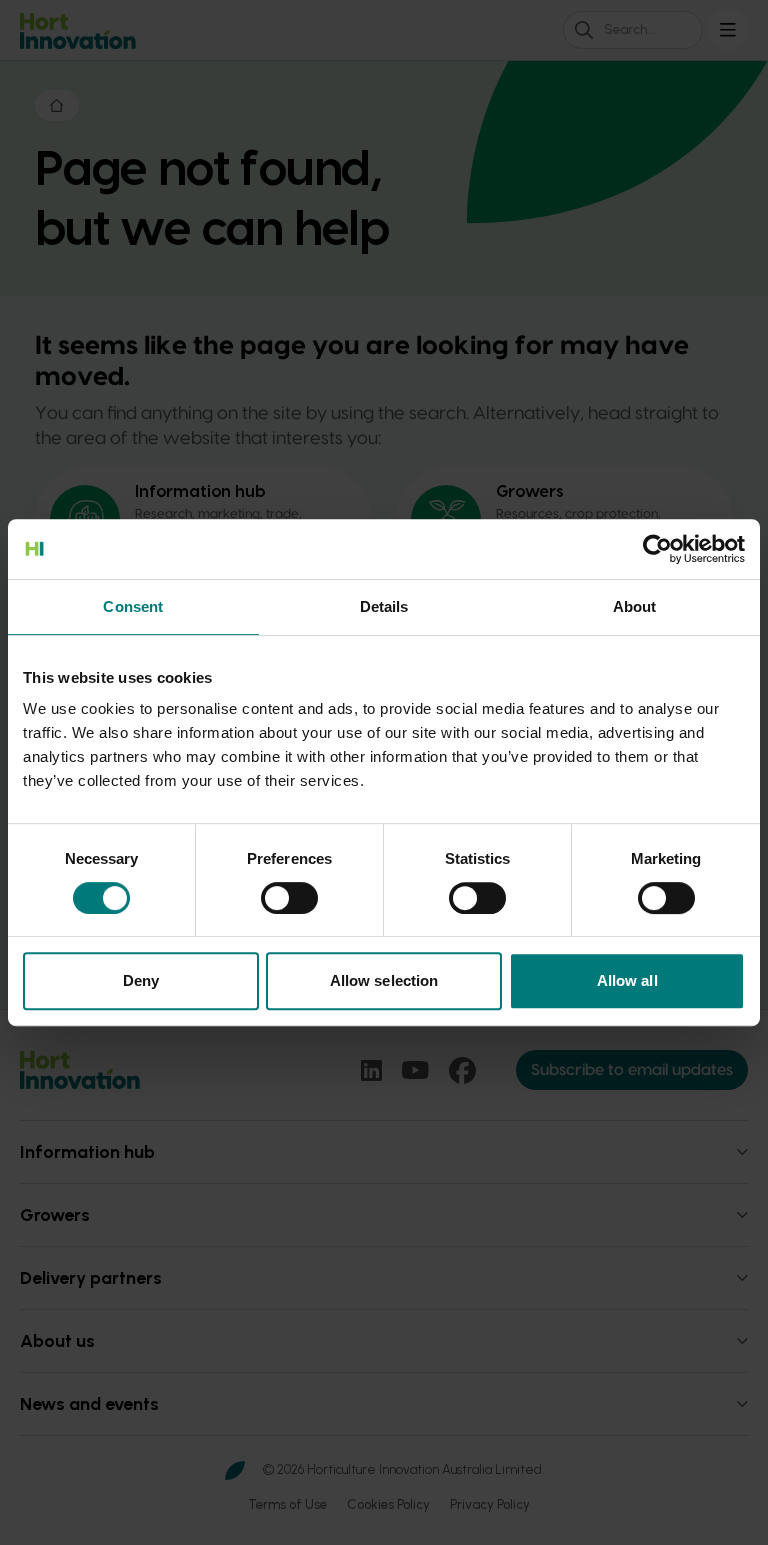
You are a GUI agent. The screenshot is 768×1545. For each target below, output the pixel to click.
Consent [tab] (133, 606)
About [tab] (635, 606)
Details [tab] (384, 606)
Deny (141, 980)
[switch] (289, 898)
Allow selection (384, 980)
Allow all (627, 980)
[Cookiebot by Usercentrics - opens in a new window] (657, 549)
